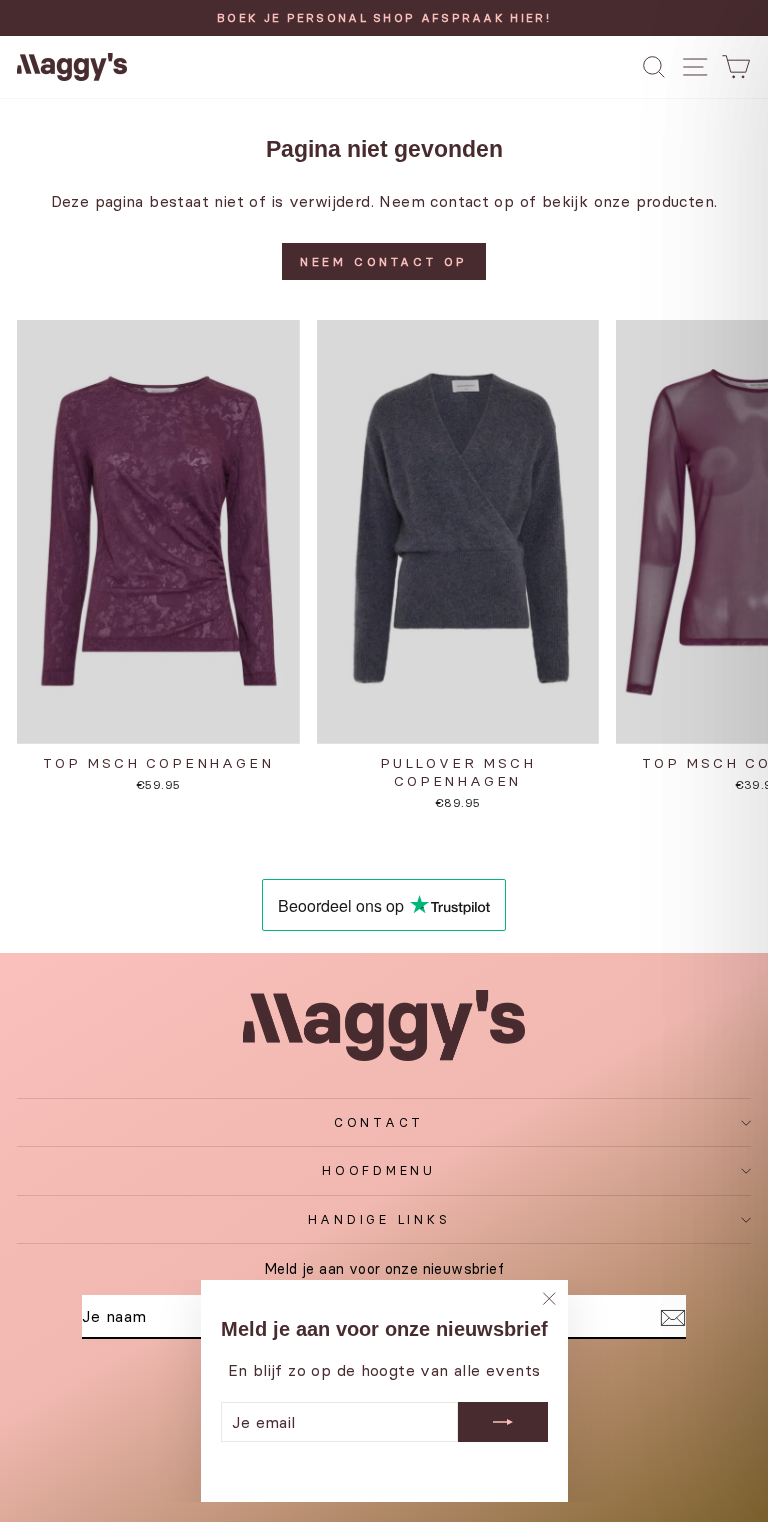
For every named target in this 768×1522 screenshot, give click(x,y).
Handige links (379, 1219)
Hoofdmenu (379, 1170)
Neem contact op (384, 261)
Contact (379, 1122)
